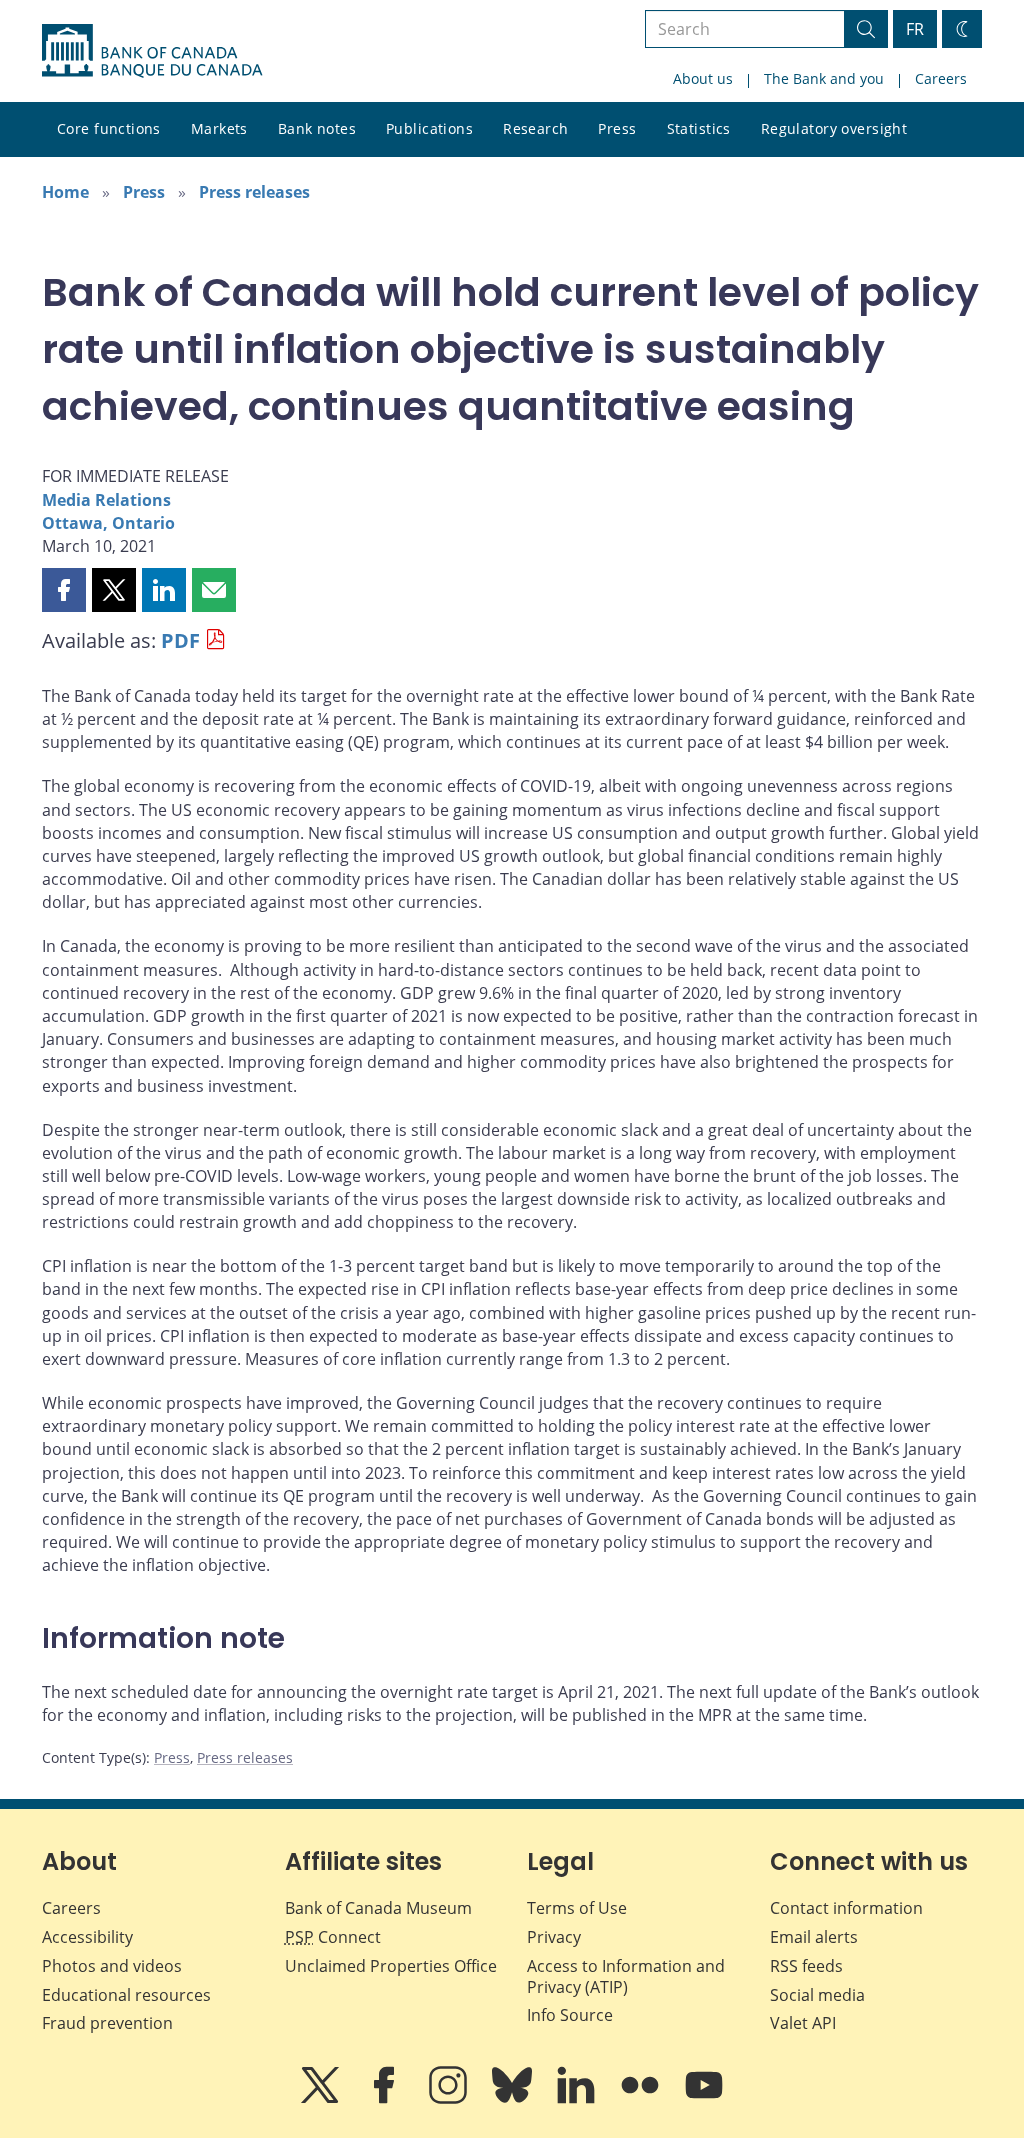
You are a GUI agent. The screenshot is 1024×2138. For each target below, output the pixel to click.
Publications (429, 128)
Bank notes (317, 128)
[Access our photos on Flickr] (642, 2099)
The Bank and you (824, 78)
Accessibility (87, 1937)
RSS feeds (806, 1966)
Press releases (254, 192)
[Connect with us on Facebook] (386, 2099)
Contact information (846, 1908)
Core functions (109, 128)
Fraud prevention (107, 2023)
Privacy (554, 1937)
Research (535, 128)
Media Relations (106, 500)
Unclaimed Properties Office (391, 1966)
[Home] (152, 51)
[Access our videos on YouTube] (704, 2099)
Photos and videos (112, 1966)
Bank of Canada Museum (378, 1908)
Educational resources (126, 1995)
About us (703, 78)
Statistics (699, 128)
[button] (64, 590)
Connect (333, 1937)
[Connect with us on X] (322, 2099)
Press (617, 128)
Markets (219, 128)
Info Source (570, 2015)
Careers (941, 78)
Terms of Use (577, 1908)
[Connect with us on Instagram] (450, 2099)
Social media (817, 1995)
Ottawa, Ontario (108, 523)
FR (915, 29)
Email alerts (814, 1937)
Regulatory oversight (834, 128)
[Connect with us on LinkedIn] (578, 2099)
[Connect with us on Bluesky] (514, 2099)
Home (65, 192)
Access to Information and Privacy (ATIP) (626, 1976)
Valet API (803, 2023)
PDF (180, 640)
